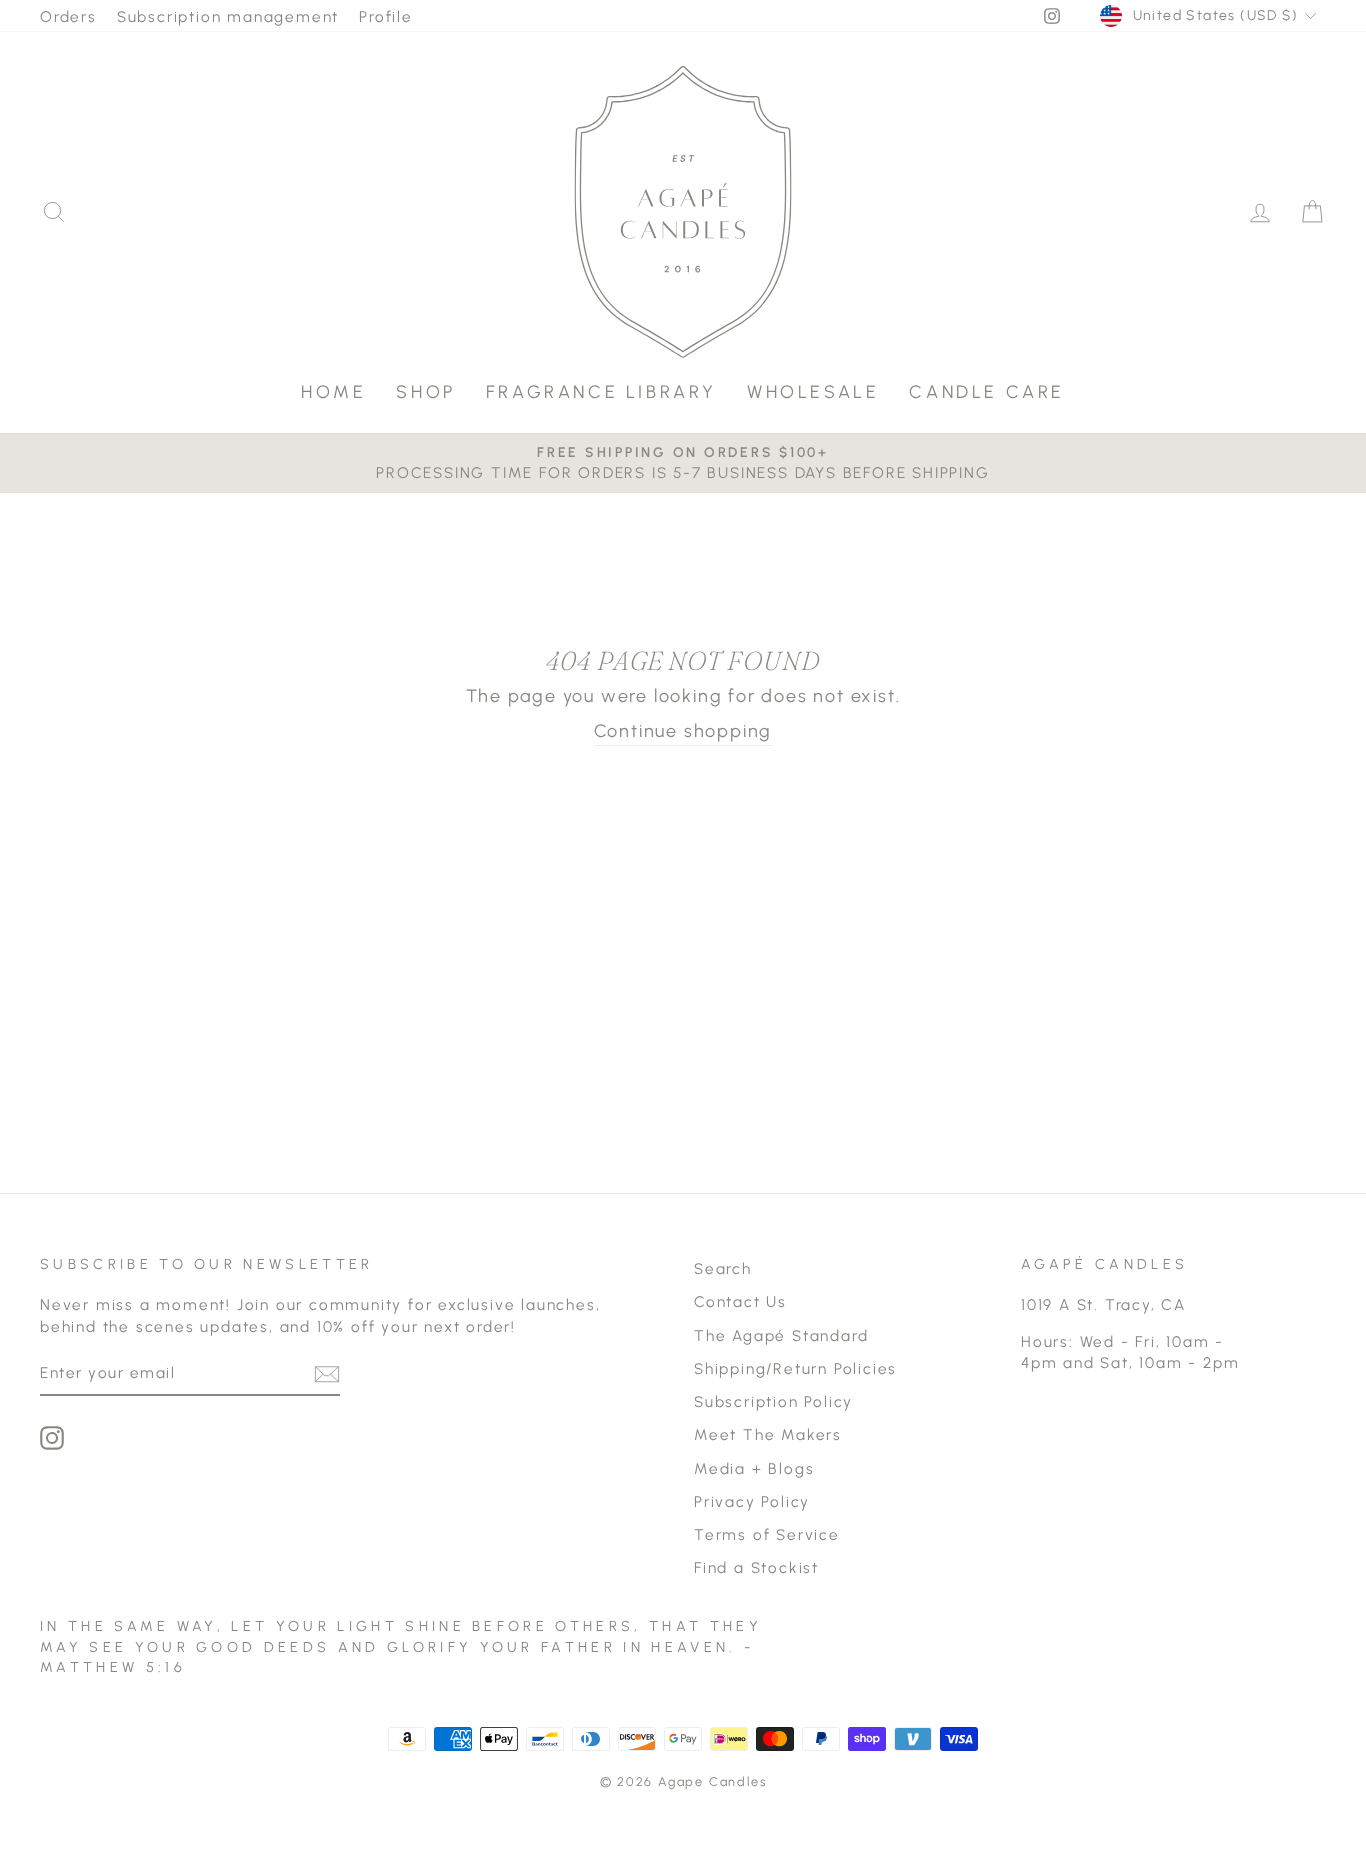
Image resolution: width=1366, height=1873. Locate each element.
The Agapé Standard (781, 1335)
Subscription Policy (773, 1401)
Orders (68, 16)
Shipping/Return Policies (795, 1368)
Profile (386, 16)
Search (723, 1268)
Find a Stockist (756, 1567)
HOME (333, 392)
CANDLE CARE (987, 392)
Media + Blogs (754, 1468)
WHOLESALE (813, 392)
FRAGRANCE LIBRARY (601, 392)
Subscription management (228, 16)
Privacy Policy (752, 1501)
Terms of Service (767, 1534)
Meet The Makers (768, 1434)
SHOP (425, 392)
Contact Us (740, 1301)
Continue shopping (683, 731)
